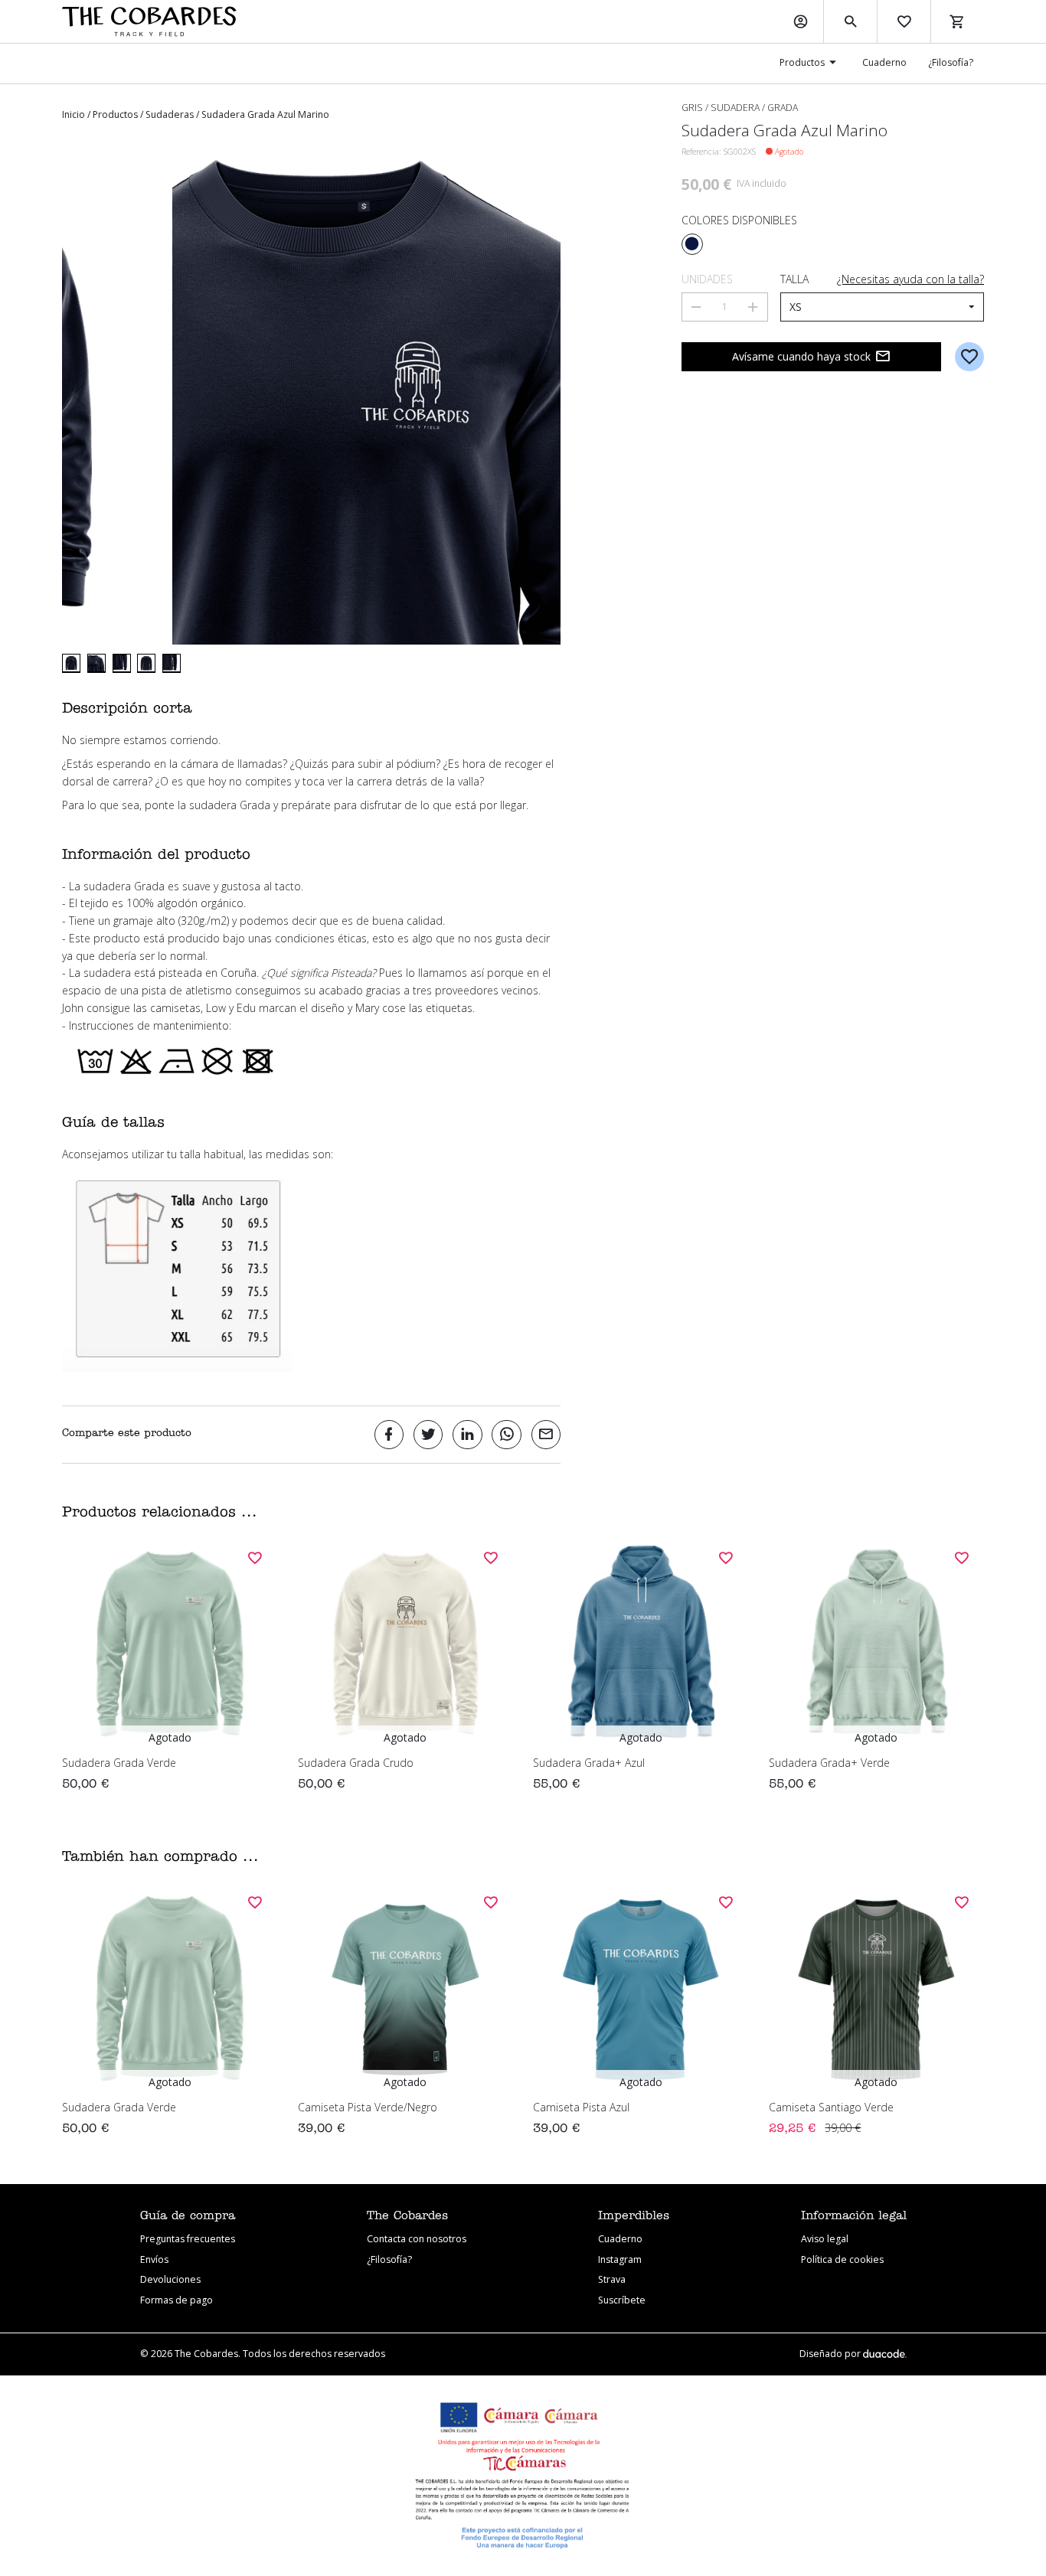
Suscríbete (622, 2300)
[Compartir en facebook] (389, 1435)
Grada (783, 108)
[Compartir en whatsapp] (507, 1435)
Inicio (74, 114)
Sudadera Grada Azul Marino (265, 114)
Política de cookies (842, 2259)
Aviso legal (825, 2239)
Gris (692, 108)
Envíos (154, 2259)
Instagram (620, 2259)
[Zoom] (311, 395)
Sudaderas (170, 114)
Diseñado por (831, 2354)
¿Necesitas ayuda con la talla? (910, 279)
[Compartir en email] (546, 1435)
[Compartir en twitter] (428, 1435)
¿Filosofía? (951, 62)
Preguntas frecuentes (188, 2239)
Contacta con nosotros (417, 2239)
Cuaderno (884, 62)
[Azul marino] (692, 244)
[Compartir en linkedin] (467, 1435)
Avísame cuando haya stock (801, 356)
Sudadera (735, 108)
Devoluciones (170, 2279)
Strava (612, 2279)
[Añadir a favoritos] (970, 357)
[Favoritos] (904, 21)
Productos (802, 62)
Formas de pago (177, 2300)
